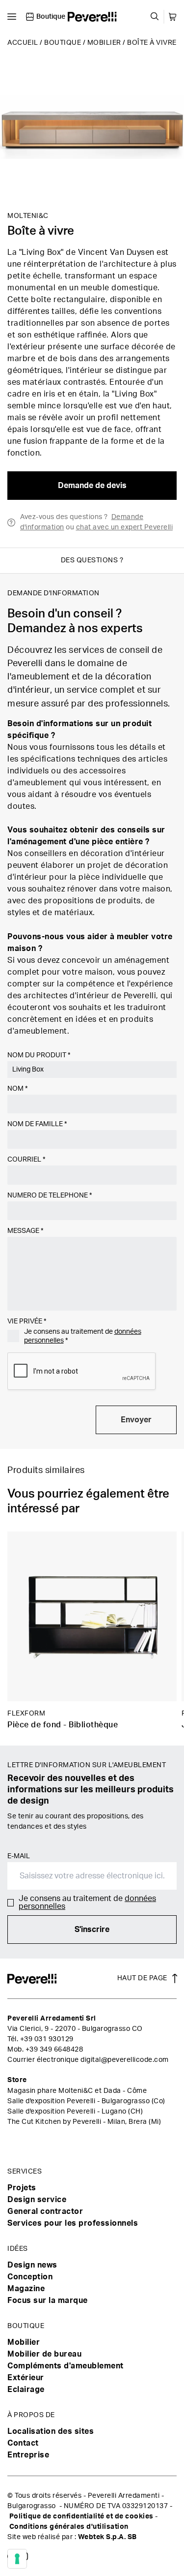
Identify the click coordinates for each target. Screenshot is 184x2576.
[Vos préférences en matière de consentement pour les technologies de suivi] (17, 2559)
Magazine (26, 2289)
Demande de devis (92, 486)
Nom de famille (37, 1124)
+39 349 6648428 (54, 2050)
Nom (17, 1089)
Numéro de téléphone (50, 1196)
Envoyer (136, 1420)
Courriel (26, 1160)
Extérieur (26, 2378)
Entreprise (28, 2455)
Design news (32, 2265)
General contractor (45, 2211)
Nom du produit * (39, 1055)
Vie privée (27, 1321)
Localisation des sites (51, 2431)
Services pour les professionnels (73, 2223)
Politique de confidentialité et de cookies (81, 2516)
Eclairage (26, 2390)
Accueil (23, 43)
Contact (23, 2443)
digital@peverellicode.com (125, 2060)
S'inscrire (92, 1930)
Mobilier (104, 43)
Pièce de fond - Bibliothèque (63, 1725)
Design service (37, 2200)
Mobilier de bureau (44, 2354)
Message (25, 1231)
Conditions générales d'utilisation (69, 2527)
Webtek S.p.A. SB (107, 2537)
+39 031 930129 (47, 2039)
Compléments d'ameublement (66, 2366)
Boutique (63, 43)
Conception (30, 2277)
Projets (22, 2188)
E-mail (19, 1856)
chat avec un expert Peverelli (125, 527)
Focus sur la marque (48, 2300)
